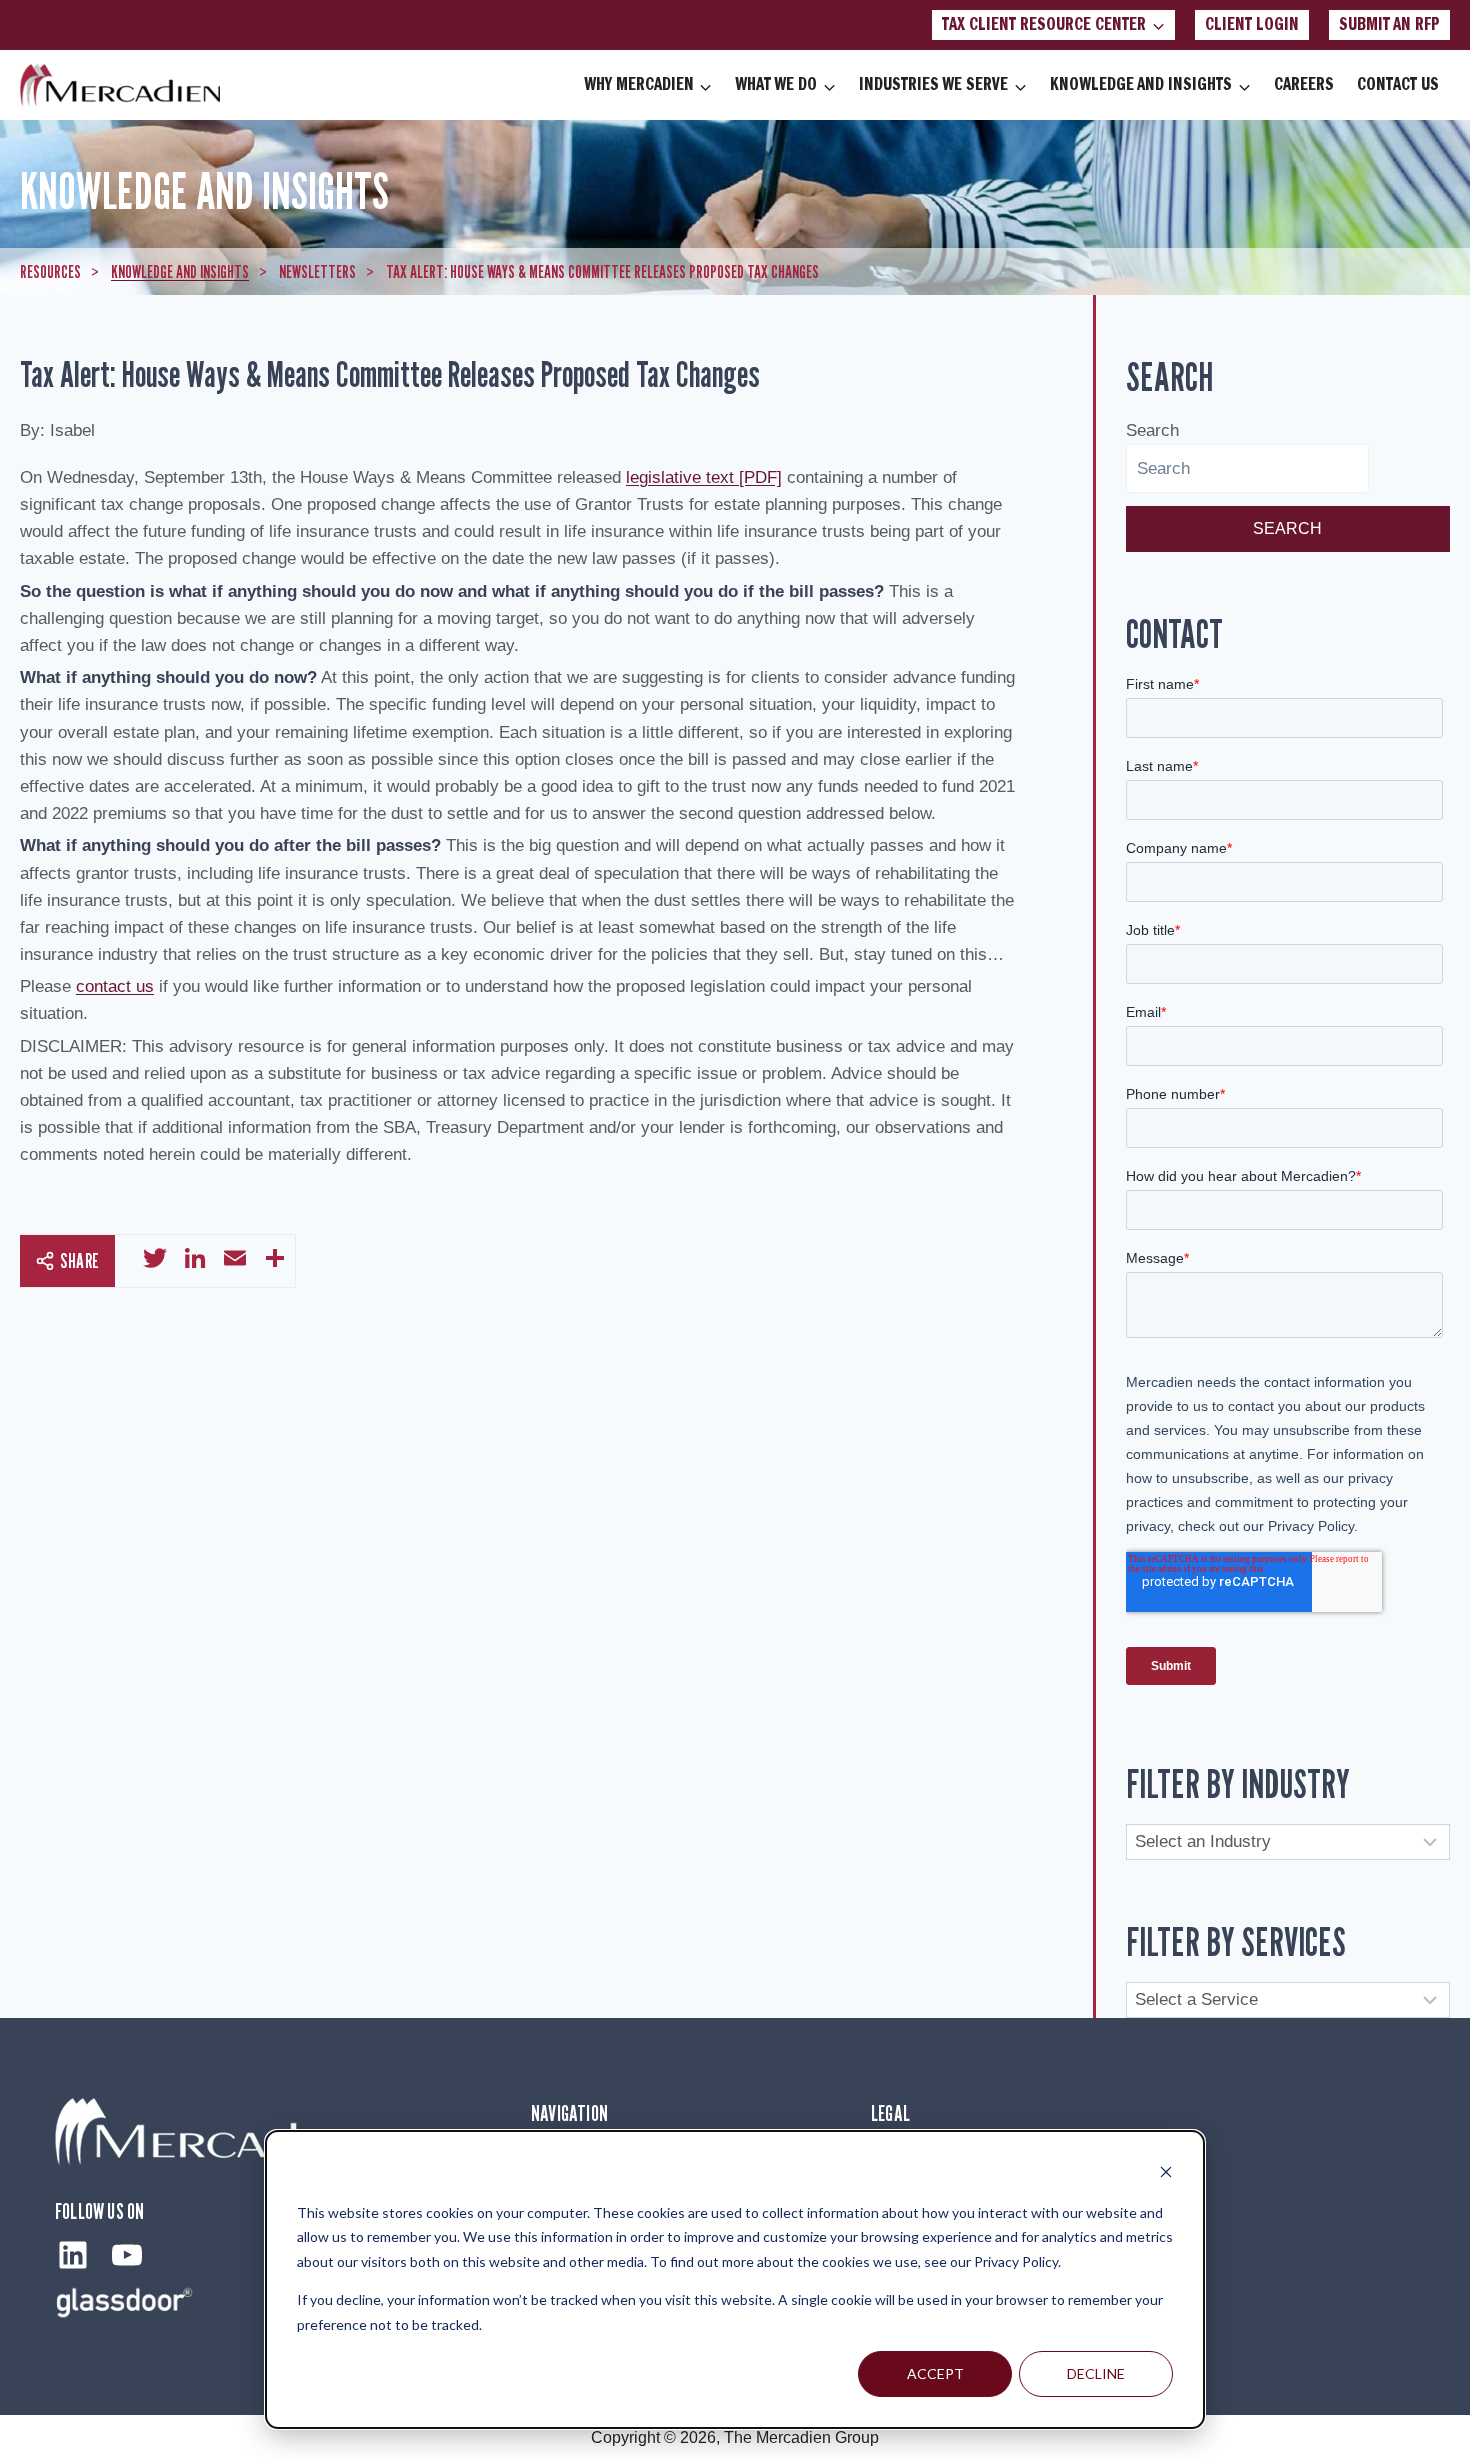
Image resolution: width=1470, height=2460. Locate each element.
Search (1152, 430)
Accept (935, 2373)
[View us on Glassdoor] (125, 2302)
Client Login (1252, 25)
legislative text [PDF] (704, 477)
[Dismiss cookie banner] (1166, 2174)
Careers (1304, 85)
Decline (1096, 2373)
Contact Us (1398, 85)
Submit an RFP (1389, 25)
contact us (115, 986)
